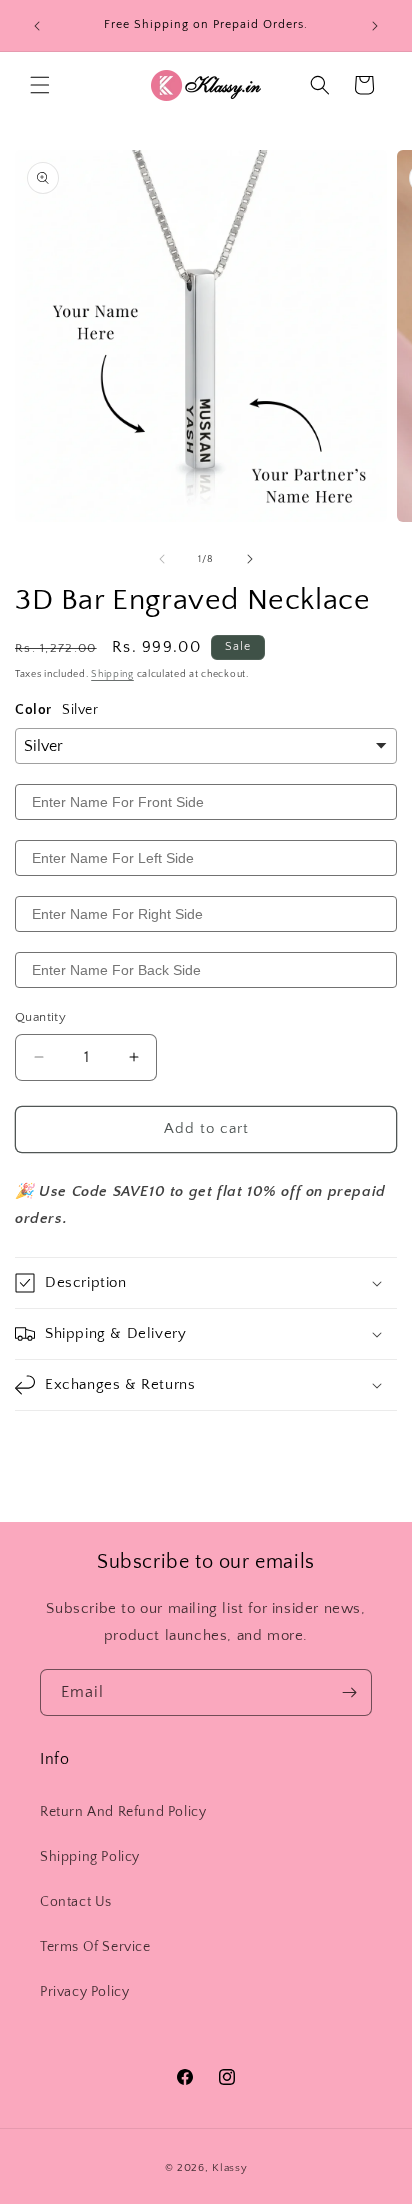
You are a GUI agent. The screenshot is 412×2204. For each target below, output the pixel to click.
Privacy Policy (84, 1992)
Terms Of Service (95, 1947)
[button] (40, 85)
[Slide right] (250, 559)
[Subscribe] (349, 1692)
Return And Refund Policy (123, 1812)
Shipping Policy (90, 1857)
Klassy (229, 2168)
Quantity (40, 1017)
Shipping (112, 674)
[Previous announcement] (37, 26)
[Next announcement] (375, 26)
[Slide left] (162, 559)
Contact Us (76, 1902)
